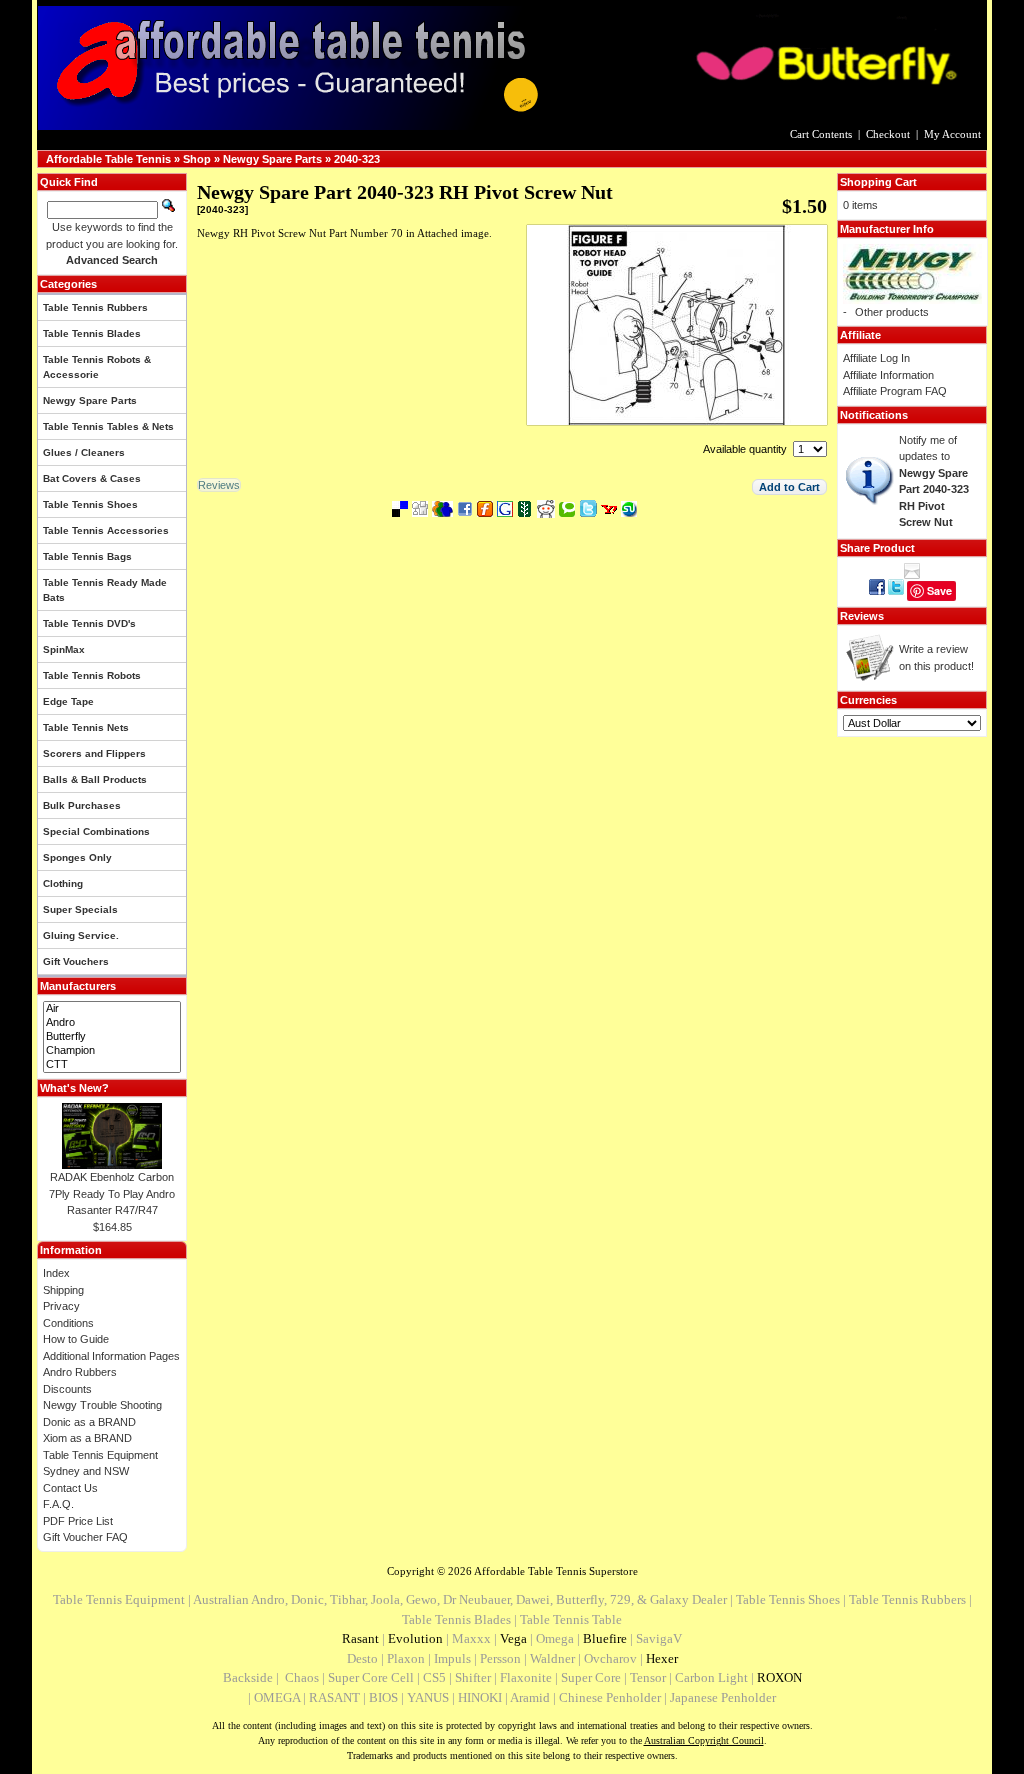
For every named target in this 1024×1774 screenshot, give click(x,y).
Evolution (415, 1638)
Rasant (360, 1638)
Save (939, 590)
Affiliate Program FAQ (895, 391)
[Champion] (112, 1051)
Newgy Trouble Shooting (102, 1405)
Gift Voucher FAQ (85, 1537)
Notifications (874, 415)
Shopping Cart (878, 182)
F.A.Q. (58, 1504)
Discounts (67, 1389)
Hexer (662, 1658)
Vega (513, 1638)
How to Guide (76, 1339)
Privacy (61, 1306)
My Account (952, 134)
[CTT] (112, 1065)
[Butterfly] (112, 1037)
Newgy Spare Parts (272, 159)
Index (56, 1273)
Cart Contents (821, 134)
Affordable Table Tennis (108, 159)
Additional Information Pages (111, 1356)
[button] (789, 487)
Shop (197, 159)
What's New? (74, 1088)
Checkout (888, 134)
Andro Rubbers (80, 1372)
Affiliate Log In (876, 358)
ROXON (779, 1677)
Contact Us (70, 1488)
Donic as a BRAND (89, 1422)
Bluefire (605, 1638)
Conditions (68, 1323)
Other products (892, 312)
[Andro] (112, 1023)
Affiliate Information (888, 375)
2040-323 (357, 159)
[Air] (112, 1009)
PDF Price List (78, 1521)
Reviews (862, 616)
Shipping (63, 1290)
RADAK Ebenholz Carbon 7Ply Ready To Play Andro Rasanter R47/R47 (112, 1193)
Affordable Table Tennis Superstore (556, 1571)
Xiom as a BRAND (87, 1438)
